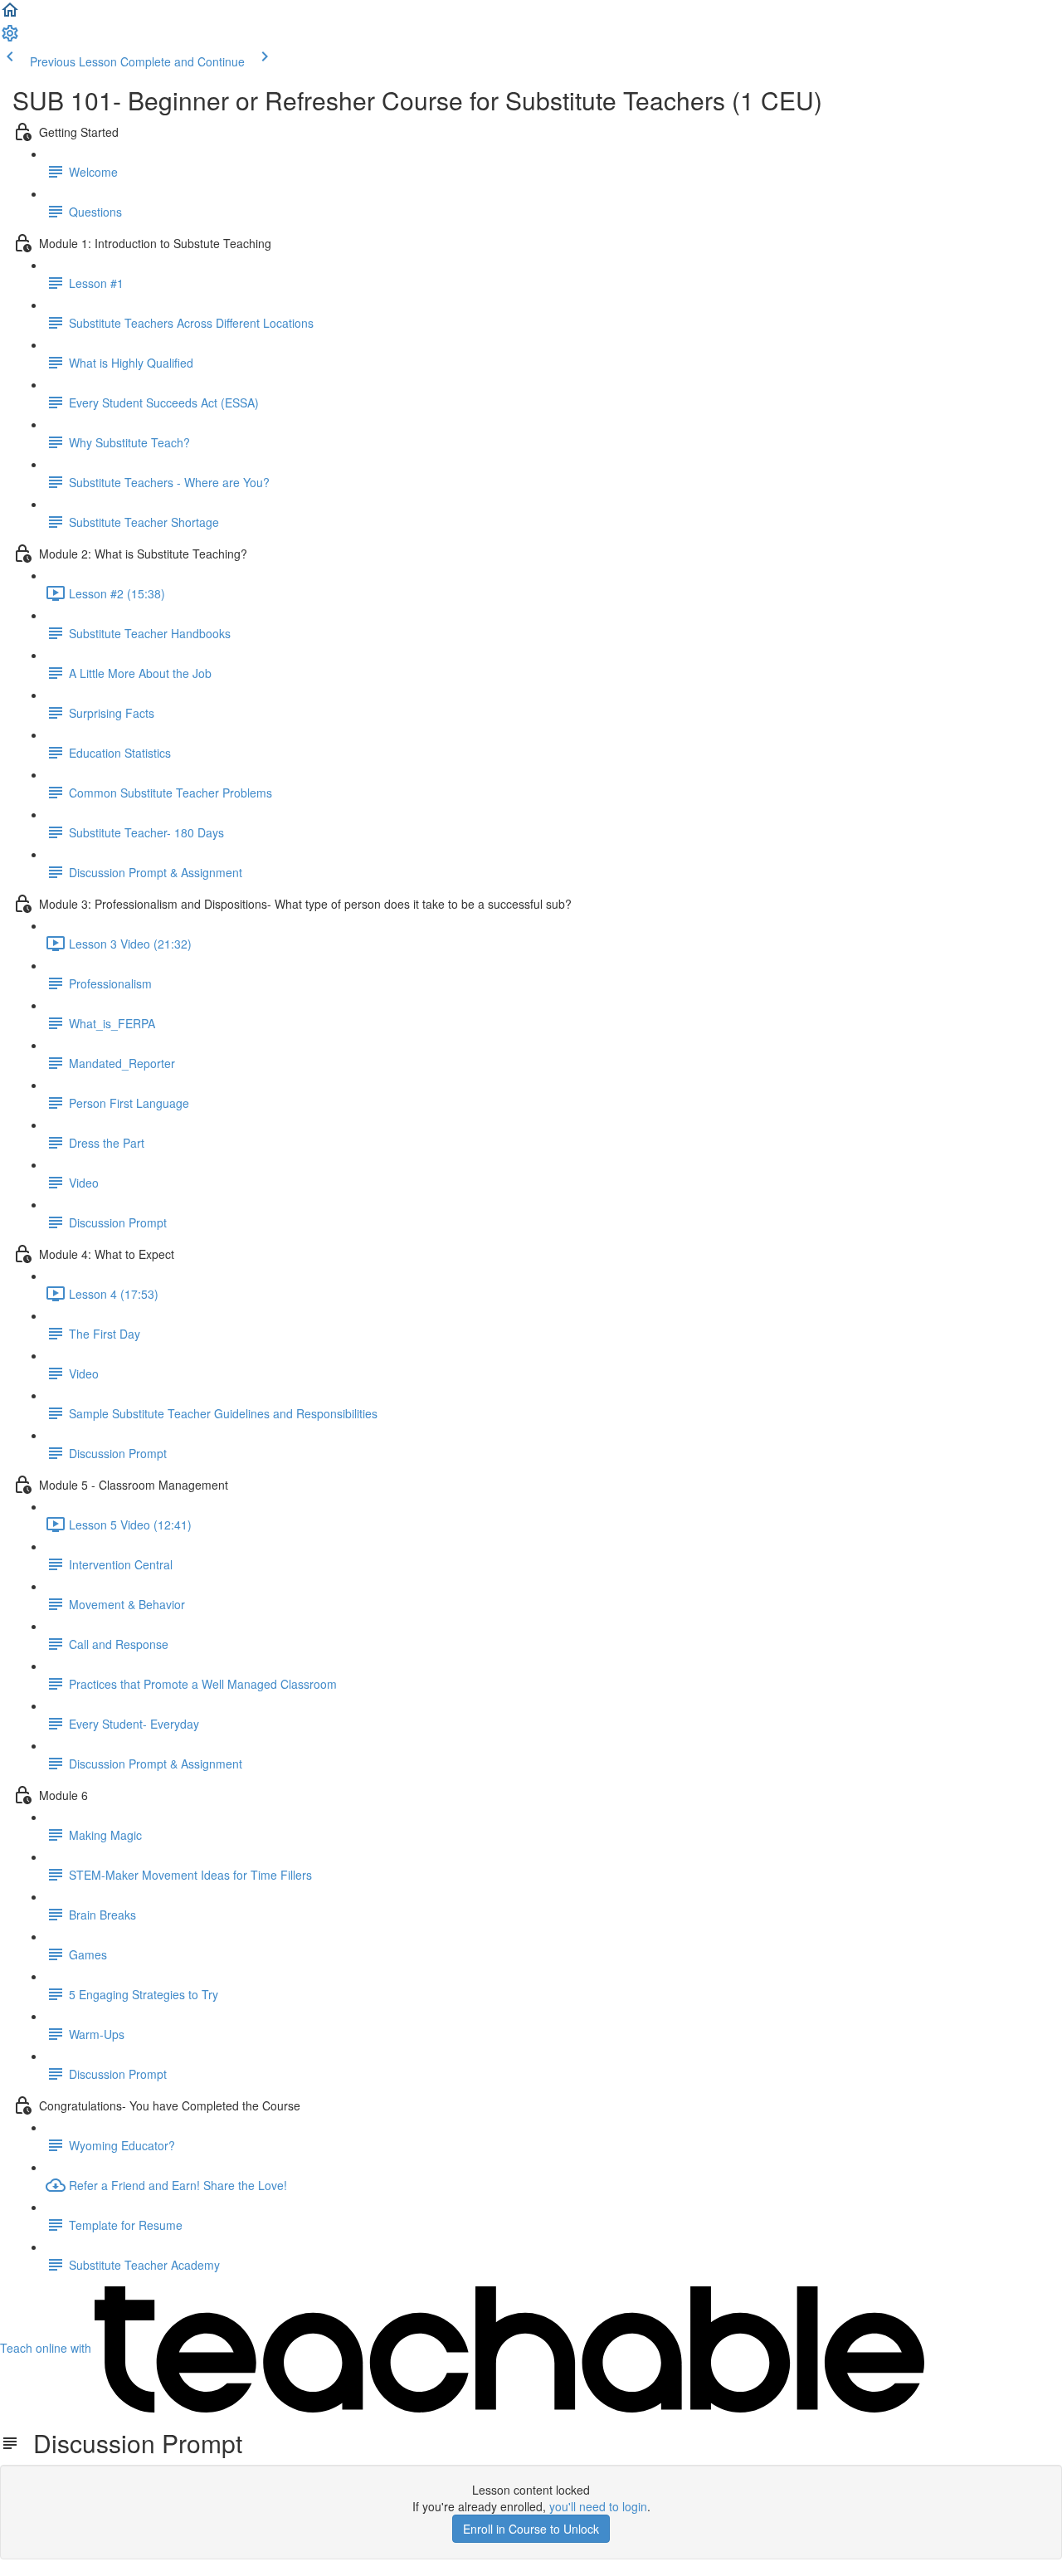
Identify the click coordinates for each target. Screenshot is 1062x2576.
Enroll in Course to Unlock (531, 2529)
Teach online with (47, 2348)
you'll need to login (598, 2506)
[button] (10, 15)
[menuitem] (10, 38)
